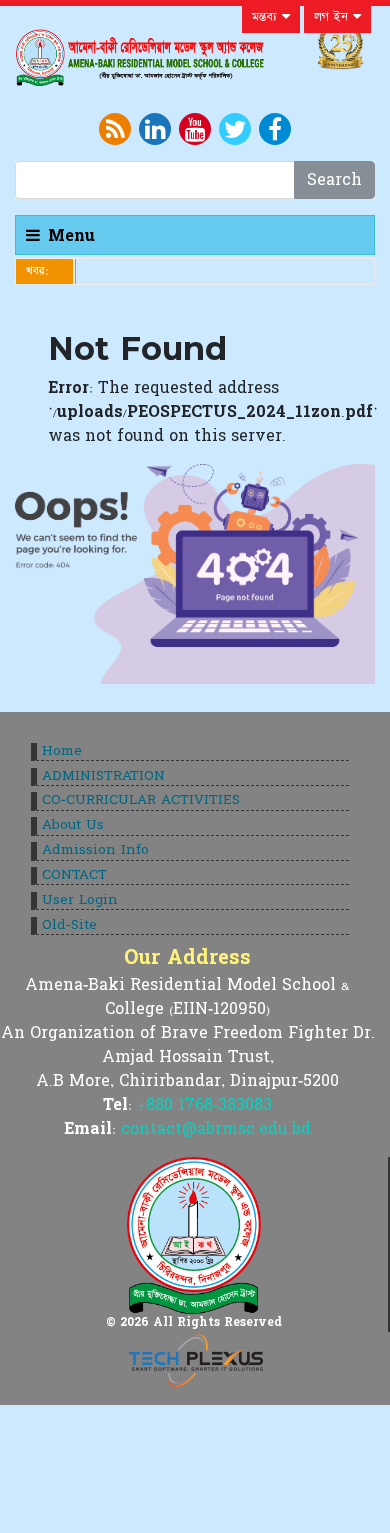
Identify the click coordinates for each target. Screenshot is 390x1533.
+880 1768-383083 (204, 1105)
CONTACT (74, 875)
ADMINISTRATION (103, 776)
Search (334, 180)
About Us (73, 825)
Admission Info (95, 850)
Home (62, 751)
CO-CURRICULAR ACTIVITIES (141, 800)
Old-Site (69, 925)
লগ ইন (333, 17)
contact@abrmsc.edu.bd (216, 1129)
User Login (80, 900)
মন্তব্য (267, 17)
